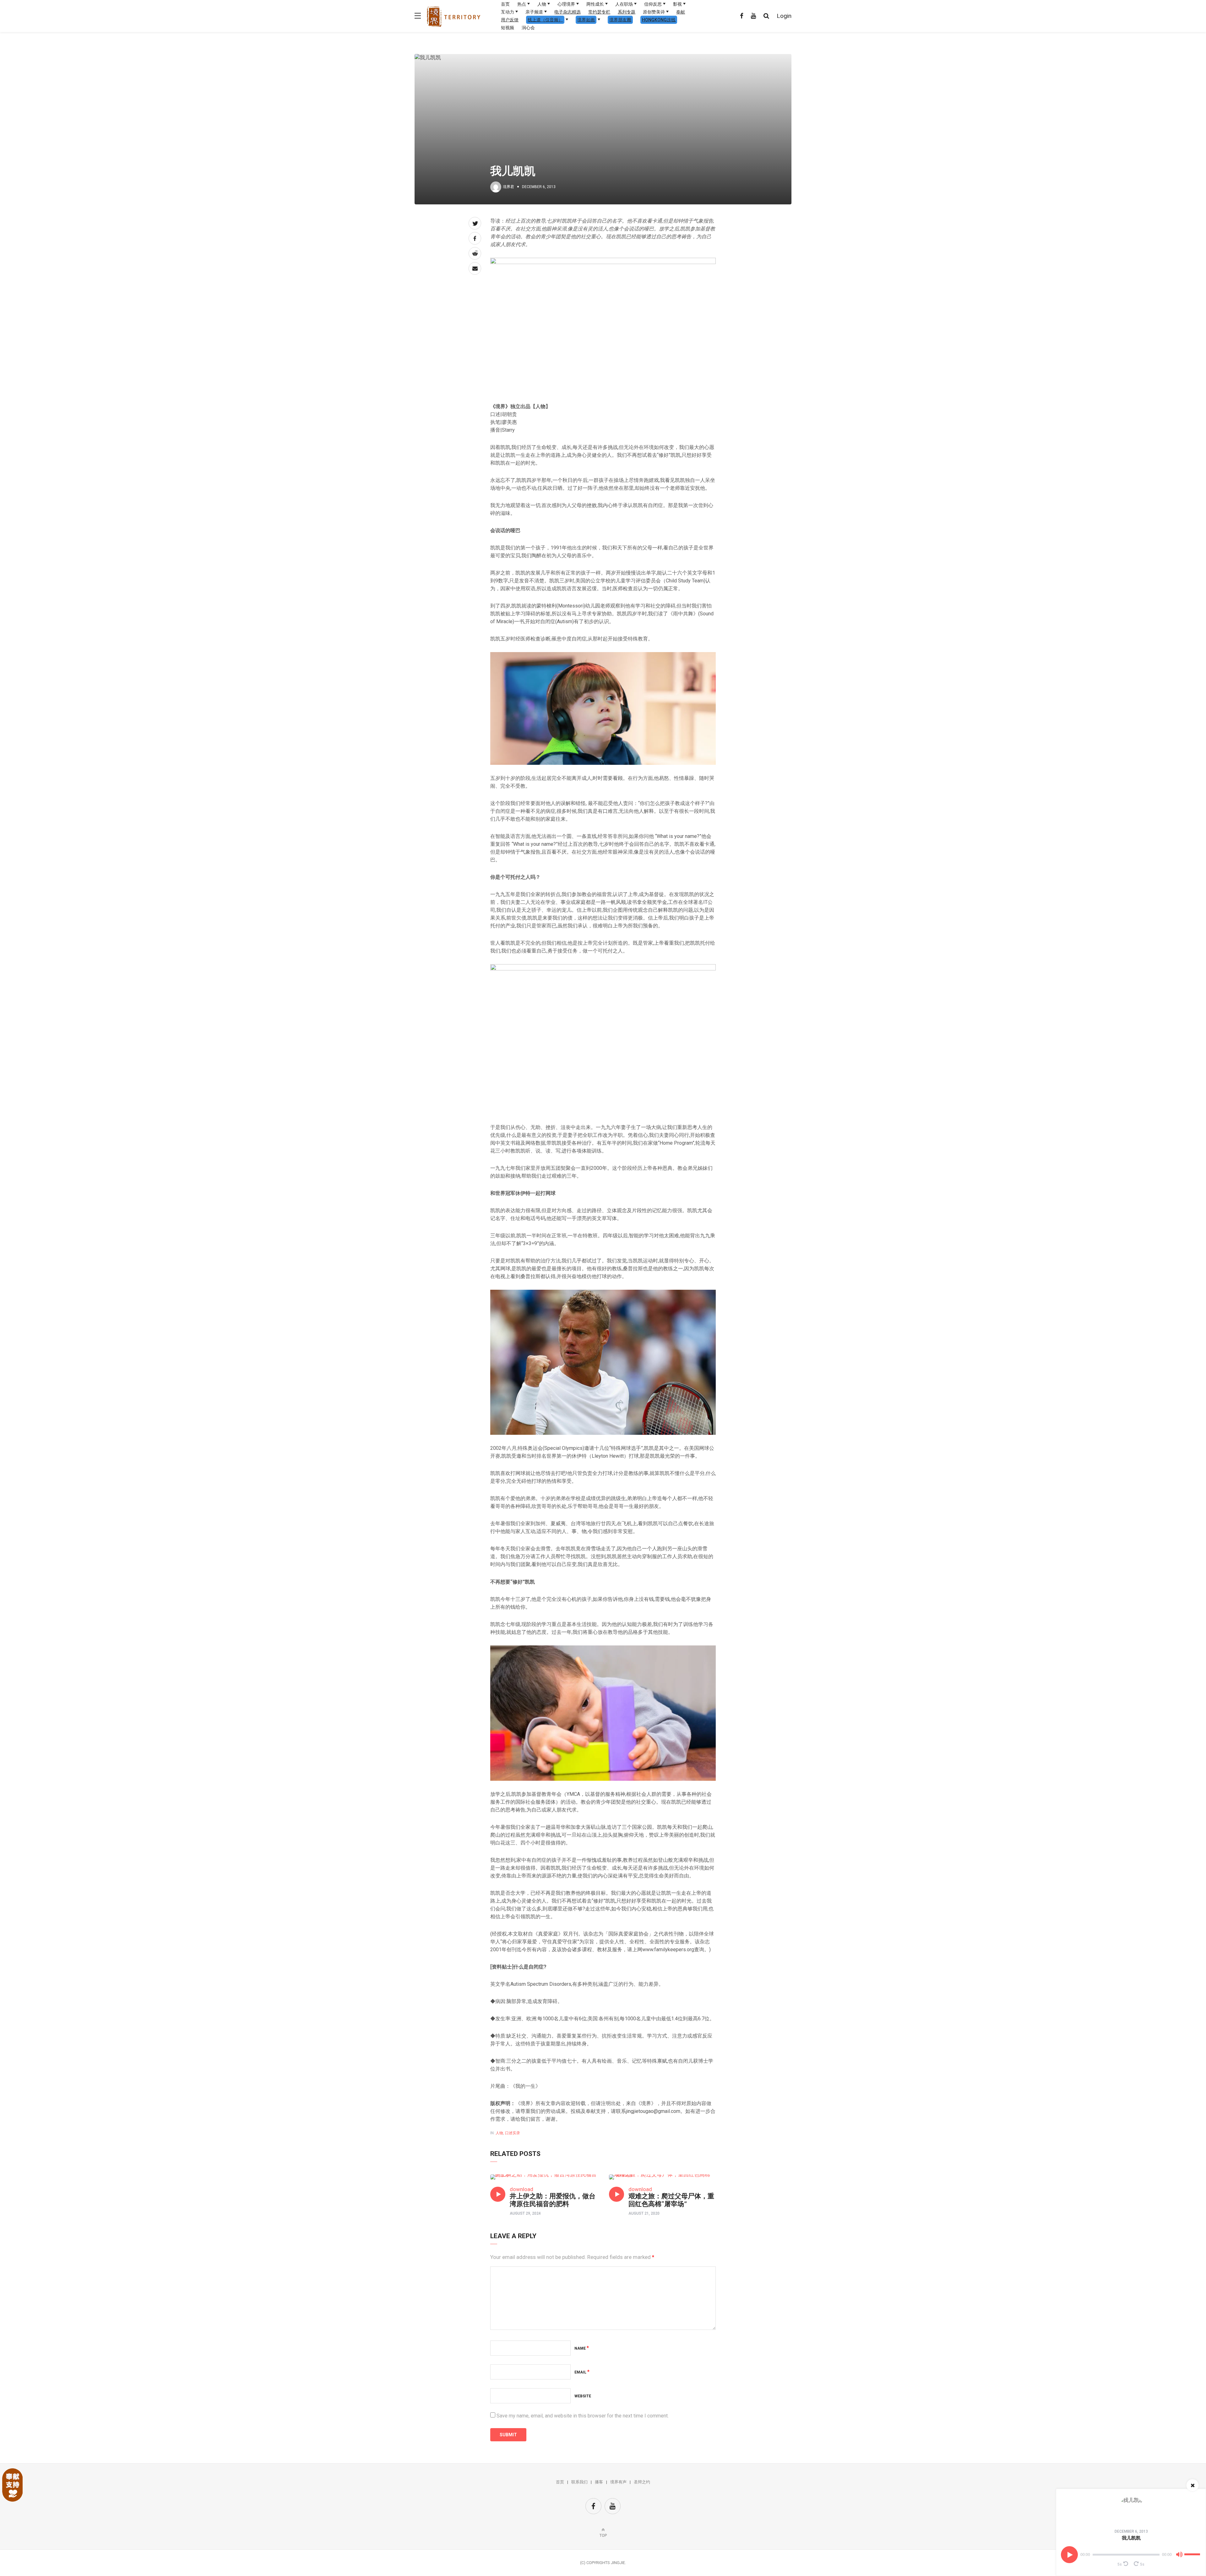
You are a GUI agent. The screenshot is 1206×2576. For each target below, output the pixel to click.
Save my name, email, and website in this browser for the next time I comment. (583, 2416)
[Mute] (1179, 2556)
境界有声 (618, 2482)
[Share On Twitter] (475, 223)
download (522, 2189)
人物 (542, 4)
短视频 (508, 28)
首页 (505, 4)
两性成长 (595, 4)
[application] (1131, 2555)
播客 (599, 2482)
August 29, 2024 (525, 2213)
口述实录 (513, 2133)
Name (582, 2348)
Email (582, 2372)
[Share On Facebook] (475, 238)
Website (583, 2396)
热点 (522, 4)
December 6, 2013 (1131, 2531)
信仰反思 (653, 4)
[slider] (1193, 2552)
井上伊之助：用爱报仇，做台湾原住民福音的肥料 (553, 2200)
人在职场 (624, 4)
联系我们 (579, 2482)
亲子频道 (534, 12)
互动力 (508, 12)
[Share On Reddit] (475, 253)
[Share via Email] (475, 268)
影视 (677, 4)
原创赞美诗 (654, 12)
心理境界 (566, 4)
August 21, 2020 (644, 2213)
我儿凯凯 (1131, 2538)
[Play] (1069, 2555)
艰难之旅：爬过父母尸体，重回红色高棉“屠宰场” (671, 2200)
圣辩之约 (642, 2482)
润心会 (528, 28)
